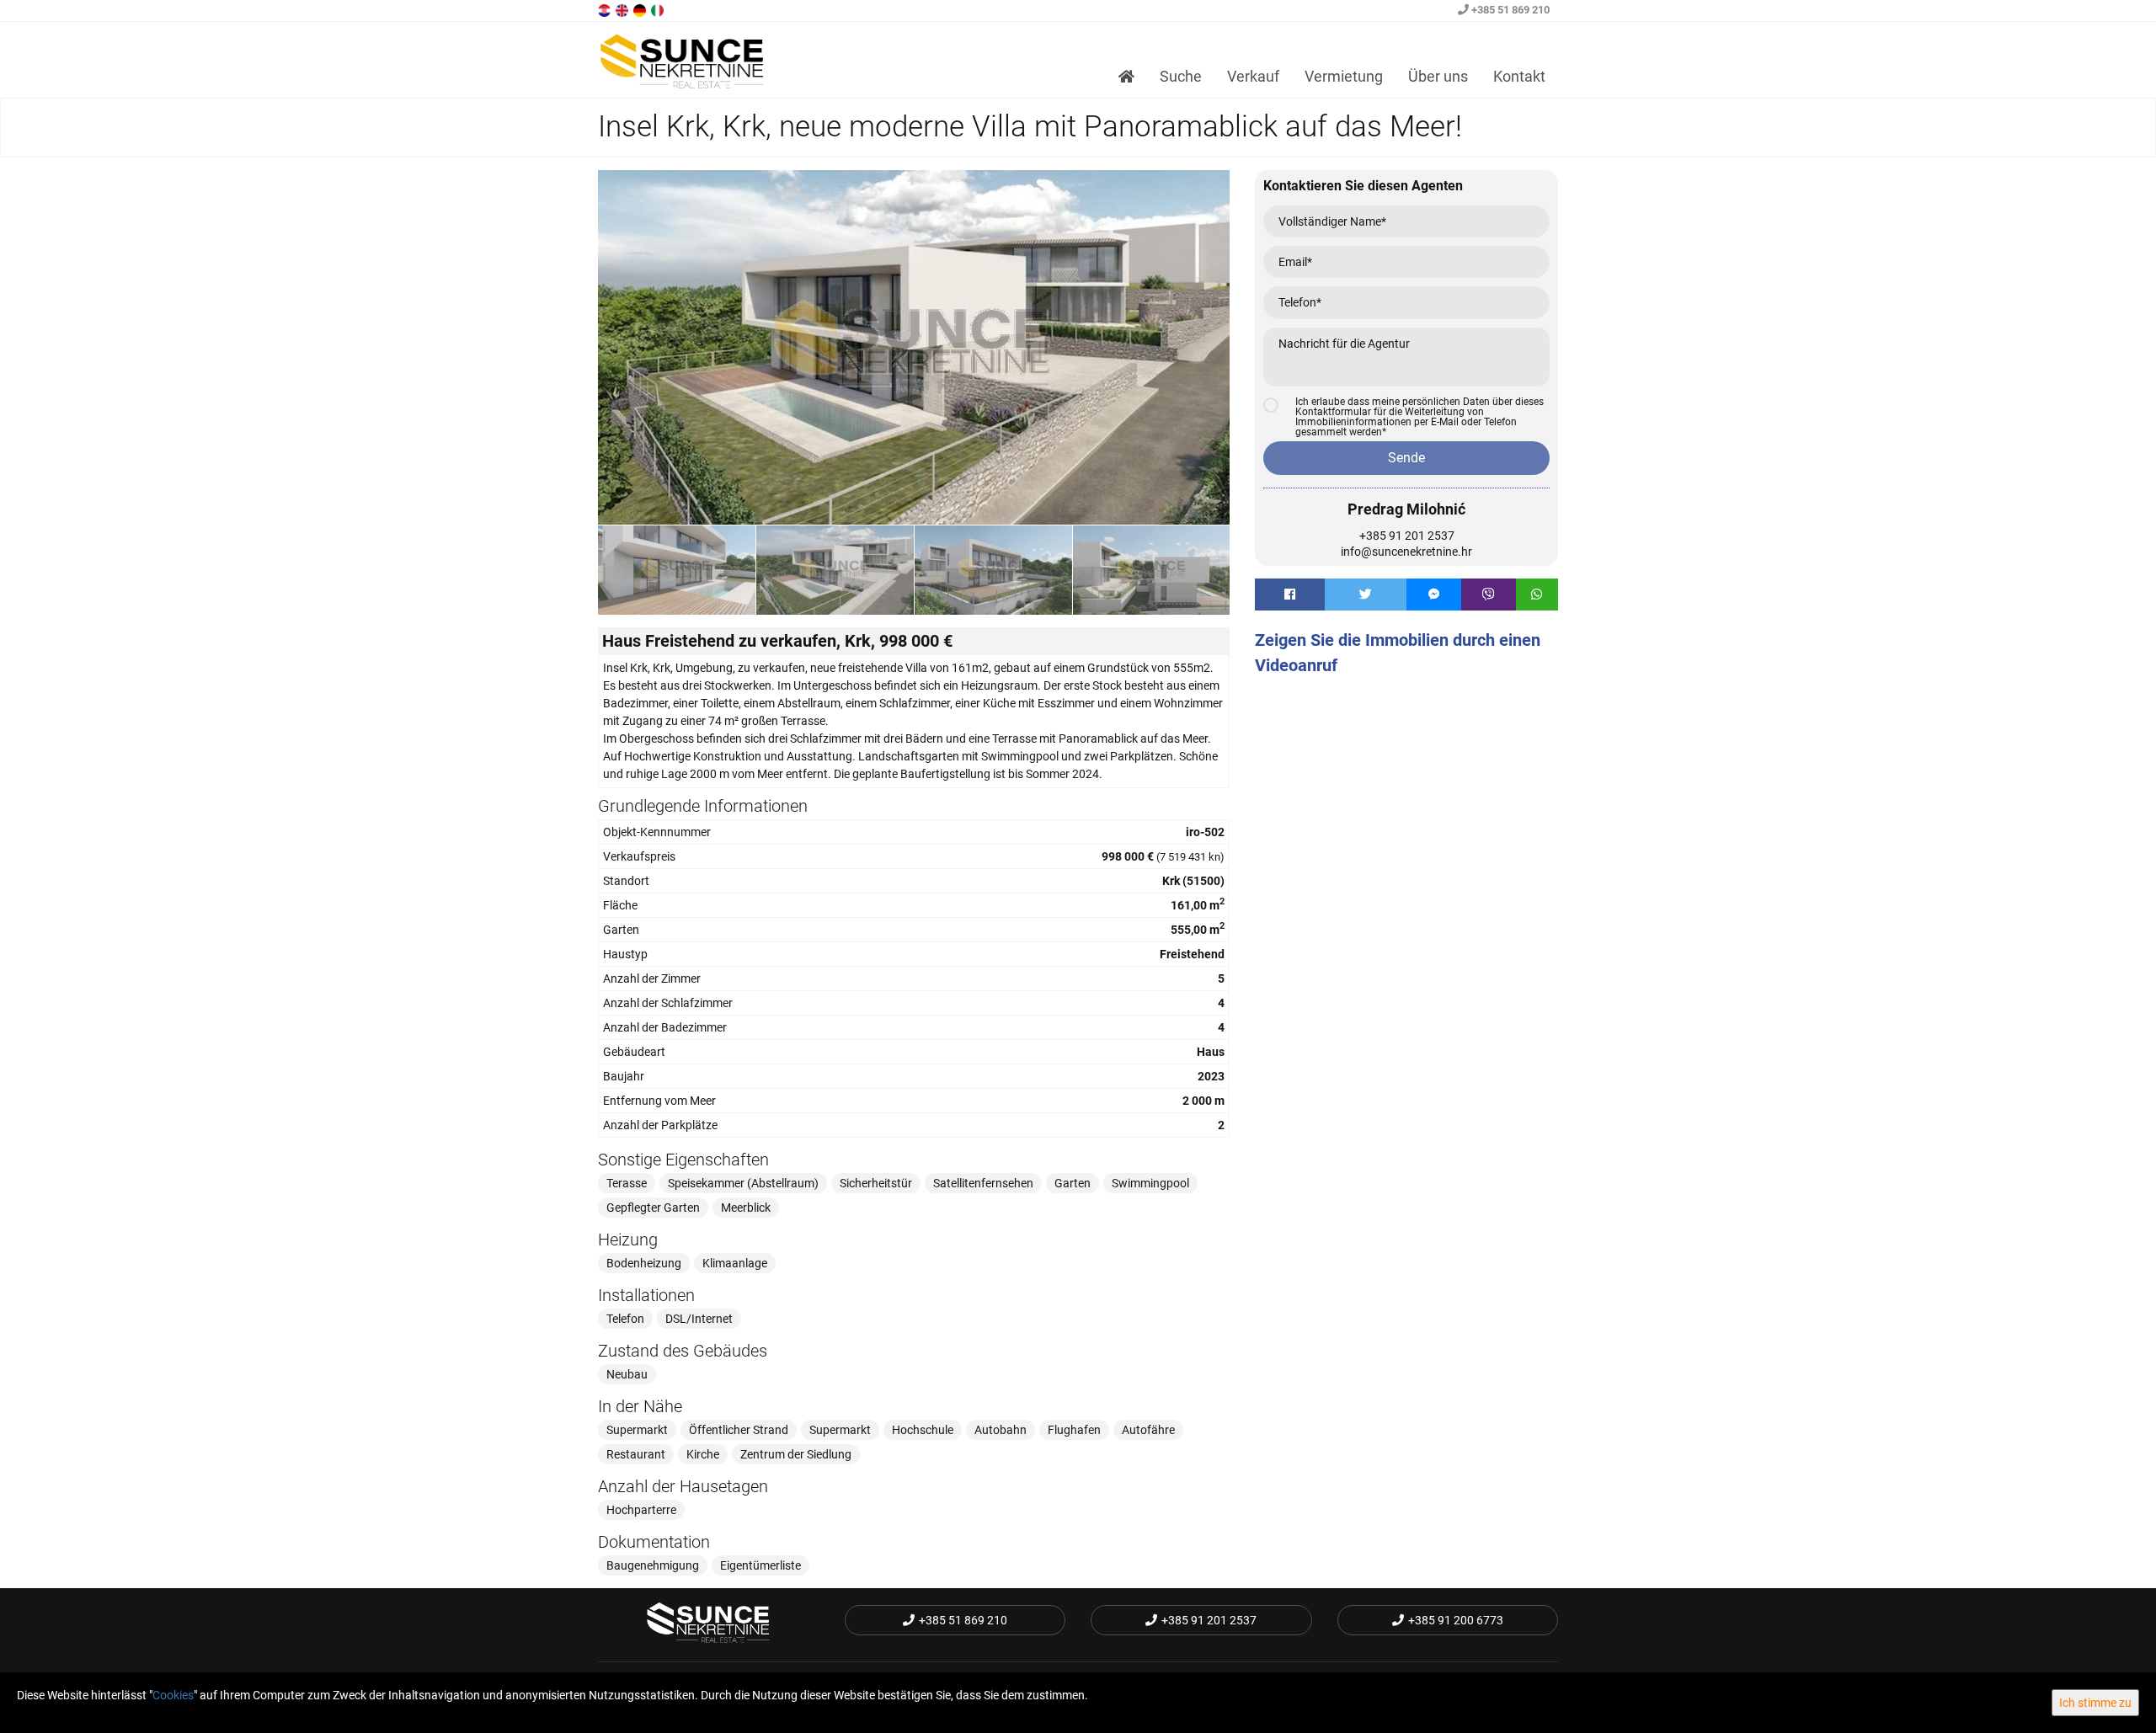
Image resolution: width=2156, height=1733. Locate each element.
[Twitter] (1366, 595)
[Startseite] (1126, 77)
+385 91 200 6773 (1456, 1620)
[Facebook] (1290, 595)
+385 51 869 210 (1509, 10)
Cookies (173, 1695)
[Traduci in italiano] (659, 9)
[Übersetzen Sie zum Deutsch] (641, 9)
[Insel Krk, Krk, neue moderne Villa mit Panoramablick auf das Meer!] (914, 348)
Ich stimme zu (2095, 1703)
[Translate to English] (623, 9)
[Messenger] (1434, 595)
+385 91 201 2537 (1407, 536)
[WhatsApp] (1537, 595)
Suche (1181, 76)
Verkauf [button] (1253, 76)
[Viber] (1489, 595)
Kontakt (1519, 76)
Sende (1406, 458)
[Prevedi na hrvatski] (606, 9)
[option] (677, 569)
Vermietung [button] (1344, 76)
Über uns (1438, 76)
